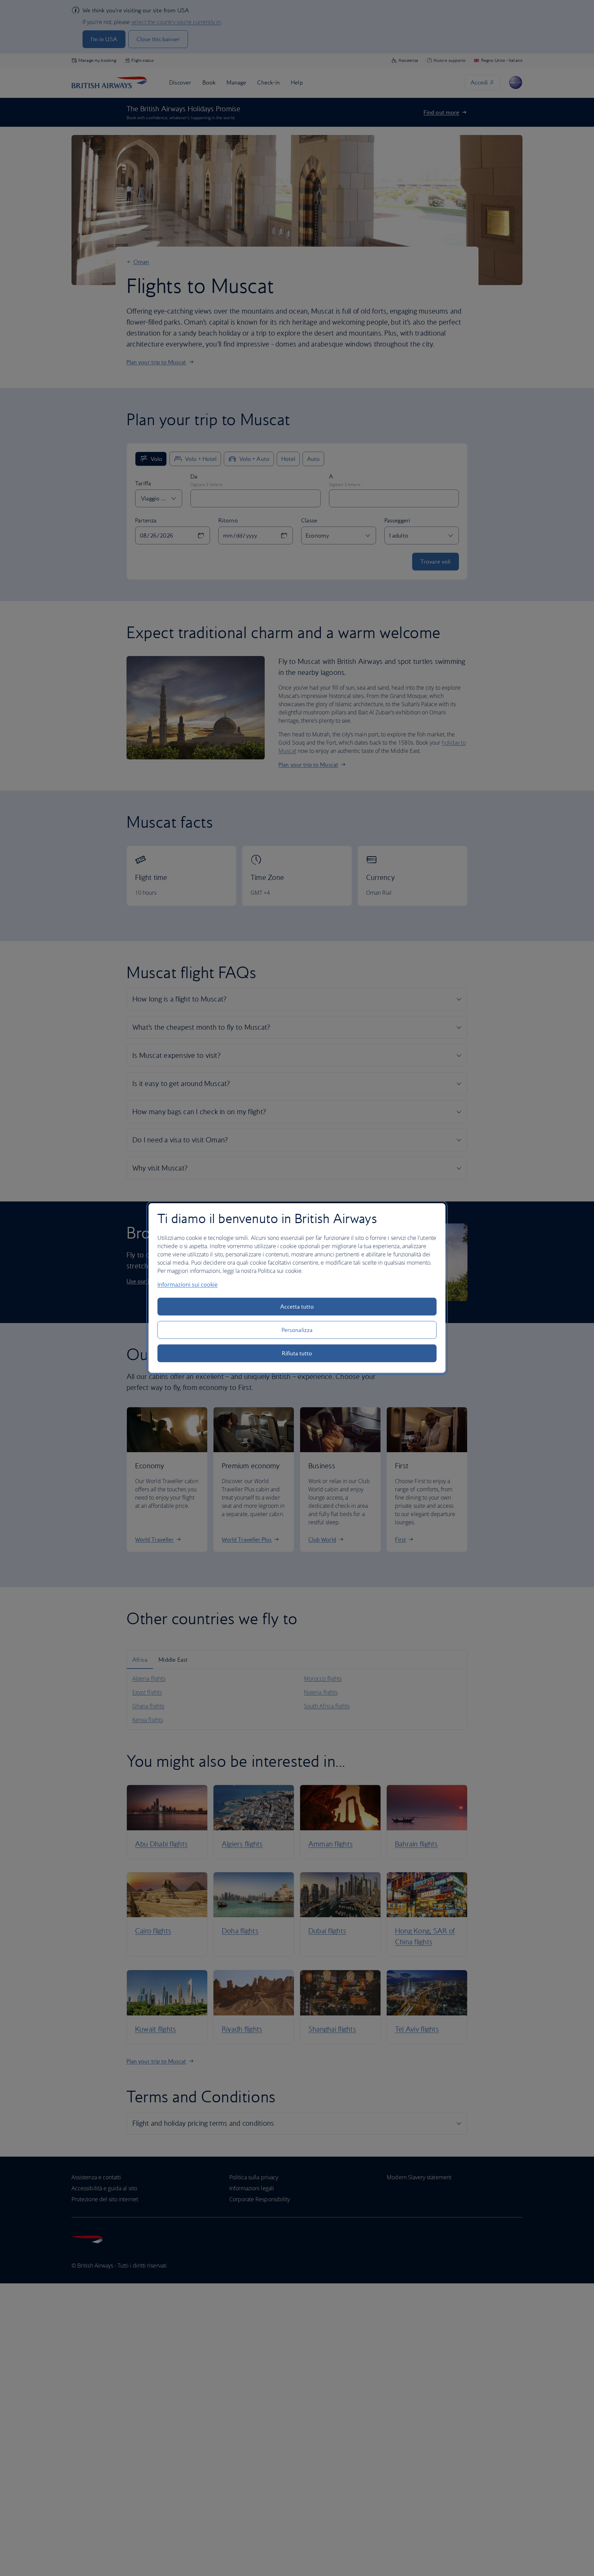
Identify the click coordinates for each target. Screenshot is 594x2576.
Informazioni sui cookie (188, 1285)
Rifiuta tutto (297, 1353)
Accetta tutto (297, 1307)
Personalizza (297, 1330)
